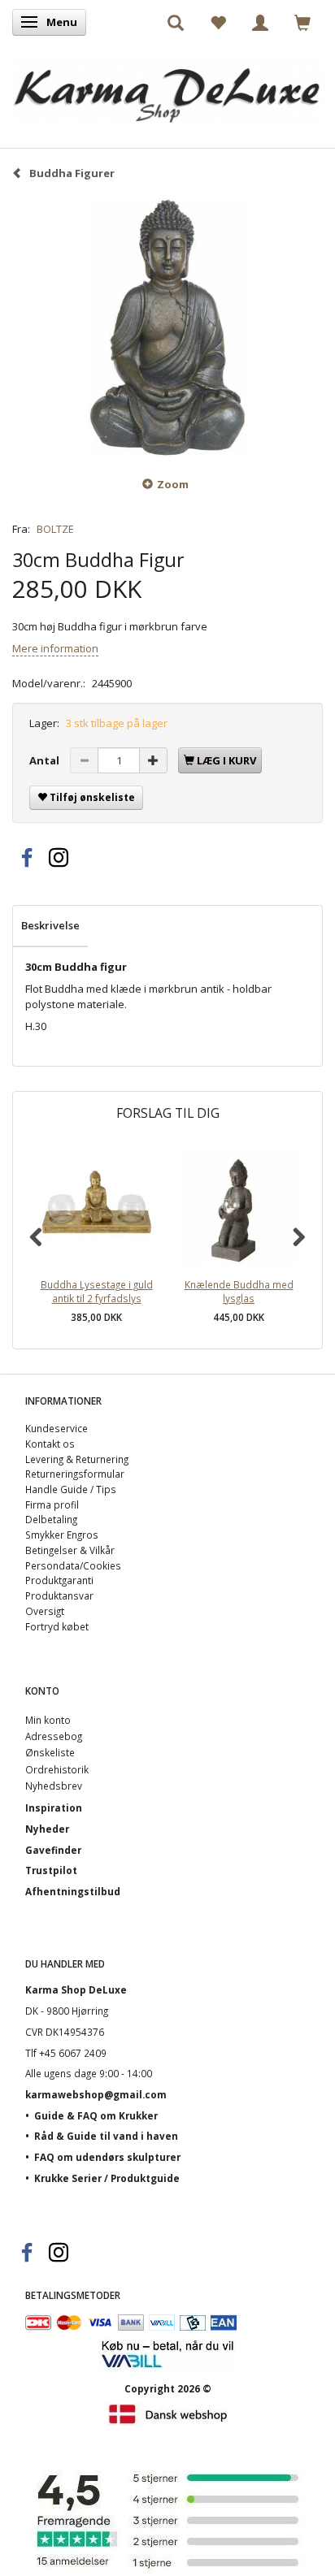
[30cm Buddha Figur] (167, 327)
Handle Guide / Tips (71, 1489)
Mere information (55, 648)
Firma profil (52, 1504)
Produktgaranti (59, 1580)
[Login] (260, 22)
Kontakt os (50, 1444)
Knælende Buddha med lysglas (239, 1291)
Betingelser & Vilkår (70, 1550)
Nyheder (47, 1829)
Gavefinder (53, 1850)
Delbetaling (51, 1519)
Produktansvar (59, 1595)
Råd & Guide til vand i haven (106, 2136)
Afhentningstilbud (73, 1891)
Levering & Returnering (77, 1459)
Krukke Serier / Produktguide (107, 2178)
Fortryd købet (57, 1626)
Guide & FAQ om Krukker (96, 2115)
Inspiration (54, 1808)
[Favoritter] (218, 22)
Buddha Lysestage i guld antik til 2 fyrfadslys (97, 1291)
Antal (46, 760)
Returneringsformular (75, 1474)
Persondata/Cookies (73, 1565)
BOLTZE (55, 529)
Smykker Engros (62, 1535)
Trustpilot (51, 1870)
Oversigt (45, 1611)
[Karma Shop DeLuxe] (167, 87)
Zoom (173, 484)
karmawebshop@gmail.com (96, 2094)
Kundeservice (57, 1428)
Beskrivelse (50, 925)
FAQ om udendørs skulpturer (107, 2157)
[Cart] (302, 22)
